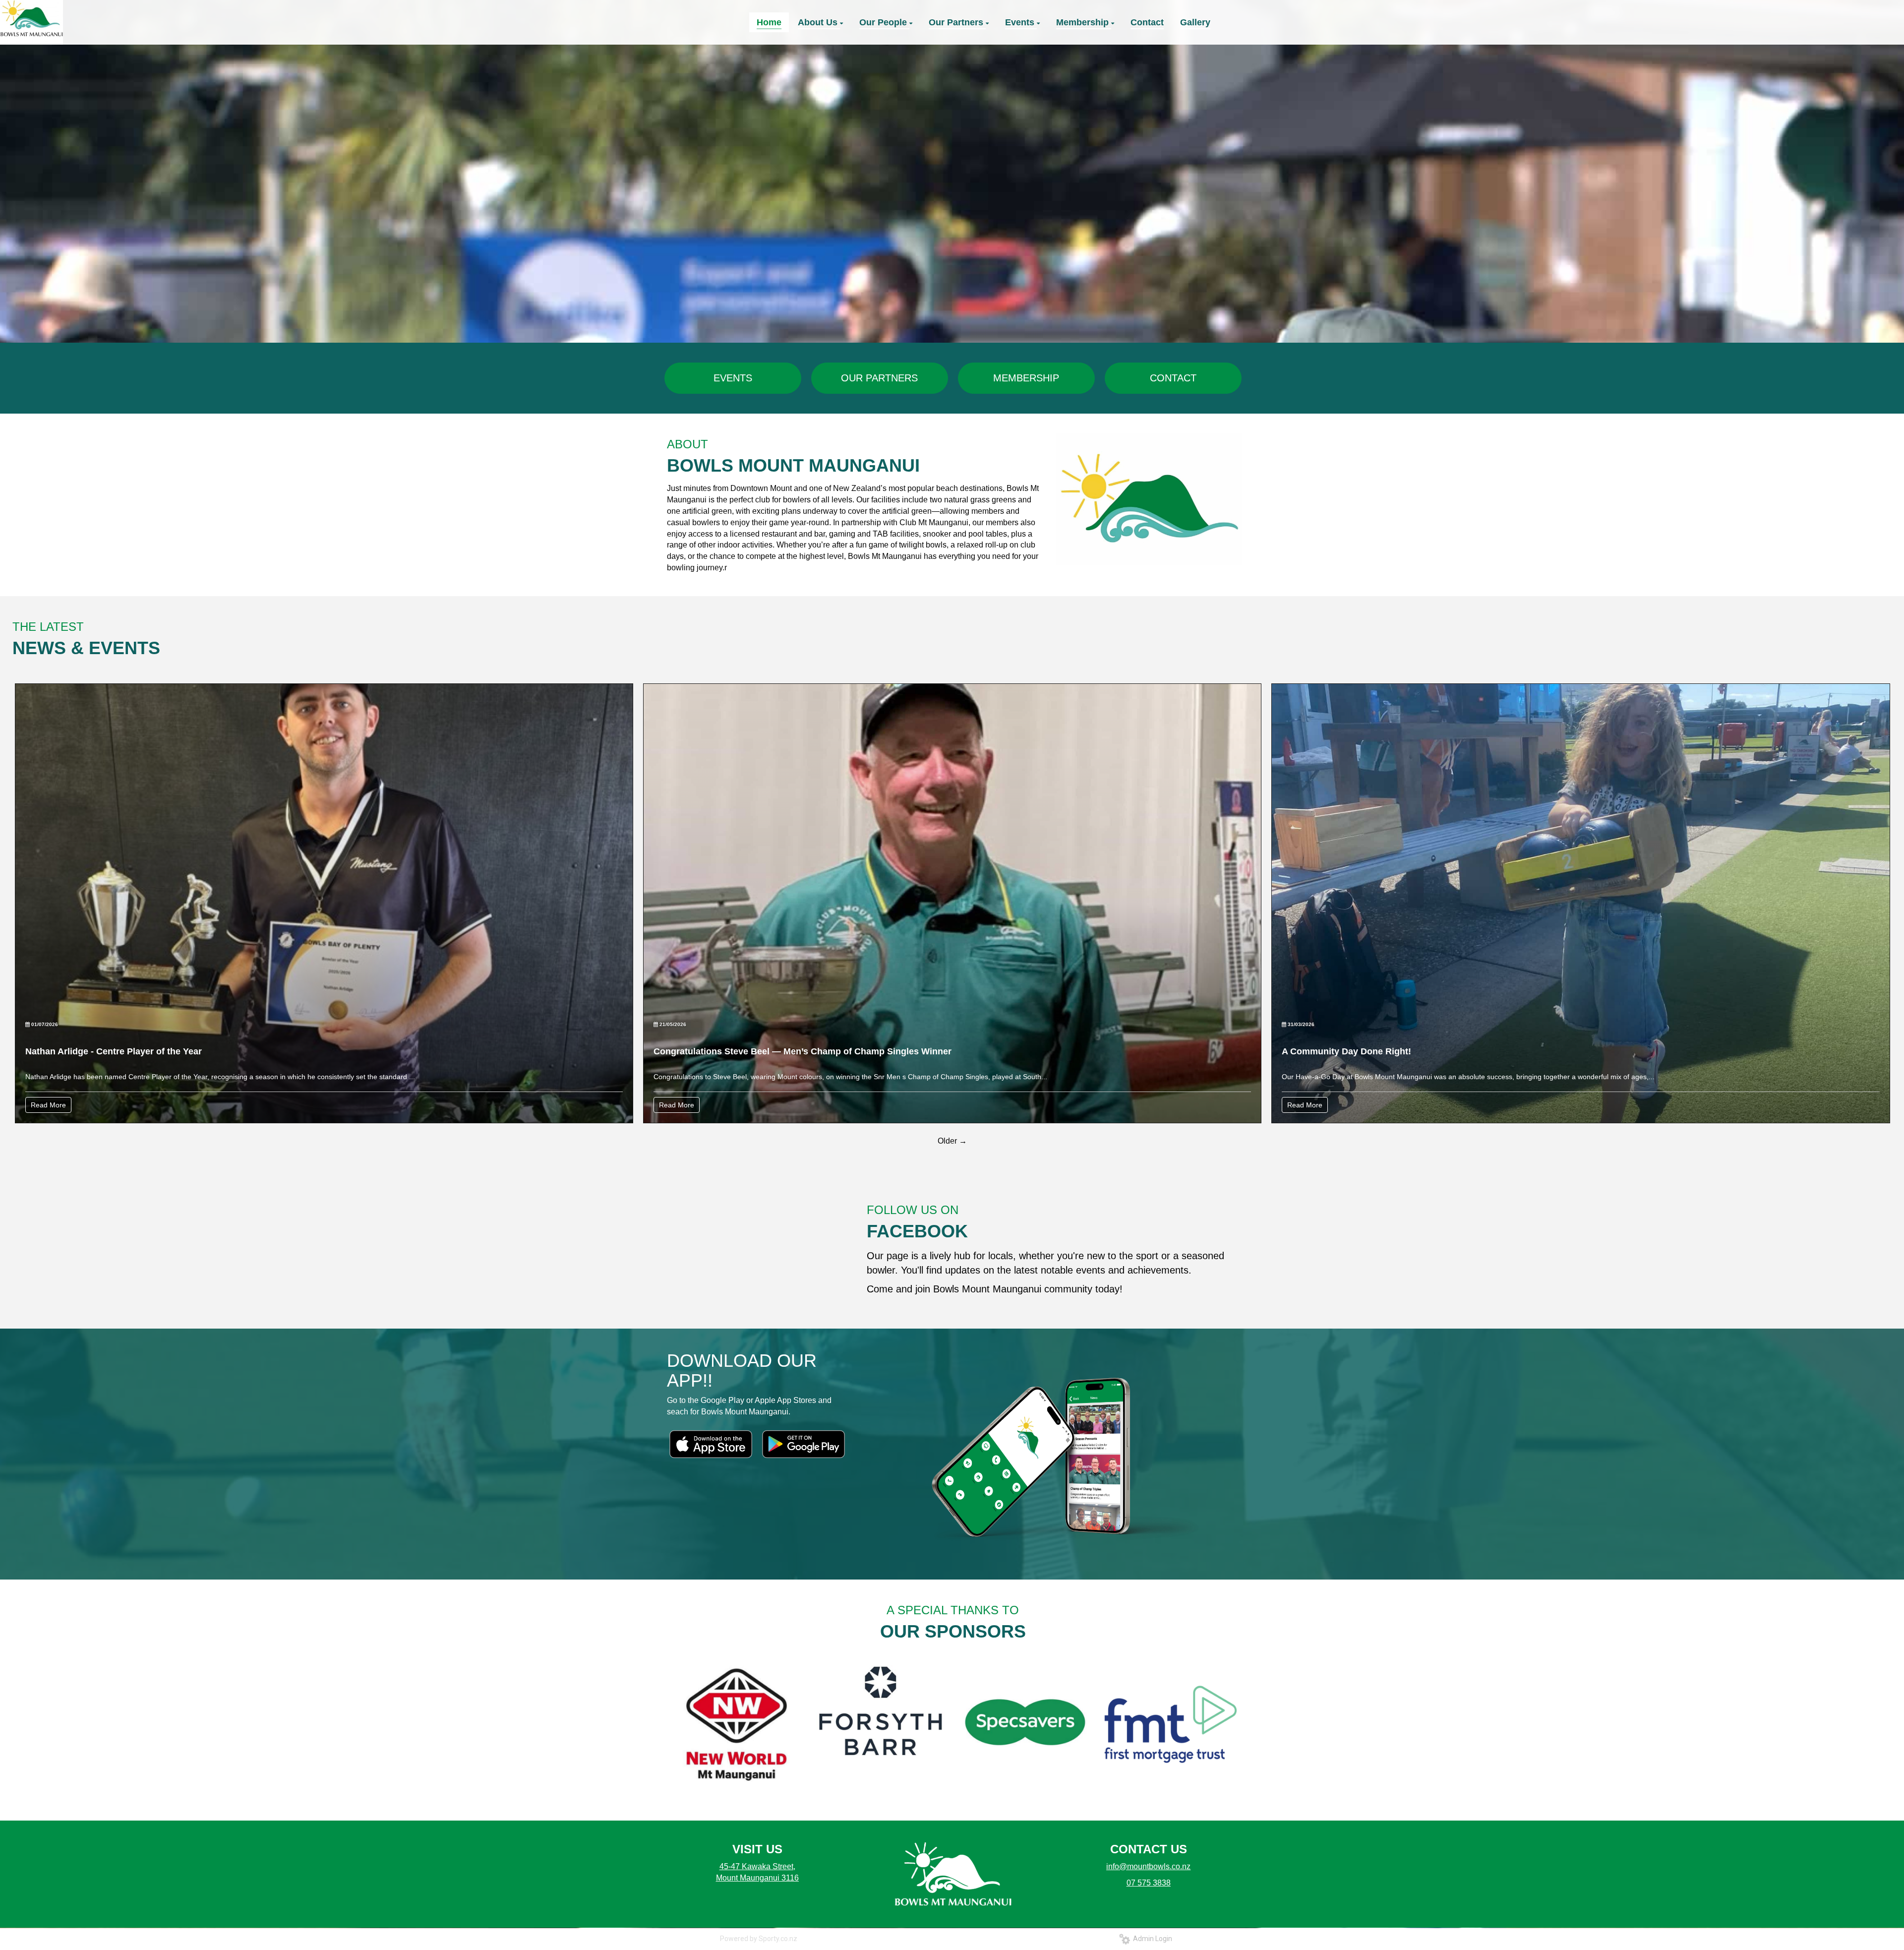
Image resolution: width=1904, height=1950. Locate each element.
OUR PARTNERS (879, 378)
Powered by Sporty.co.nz (759, 1939)
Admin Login (1151, 1939)
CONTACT (1173, 378)
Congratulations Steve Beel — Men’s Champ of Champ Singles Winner (803, 1051)
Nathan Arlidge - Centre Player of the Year (114, 1051)
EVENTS (733, 378)
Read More (48, 1105)
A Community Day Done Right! (1346, 1051)
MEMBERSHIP (1026, 378)
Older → (952, 1141)
